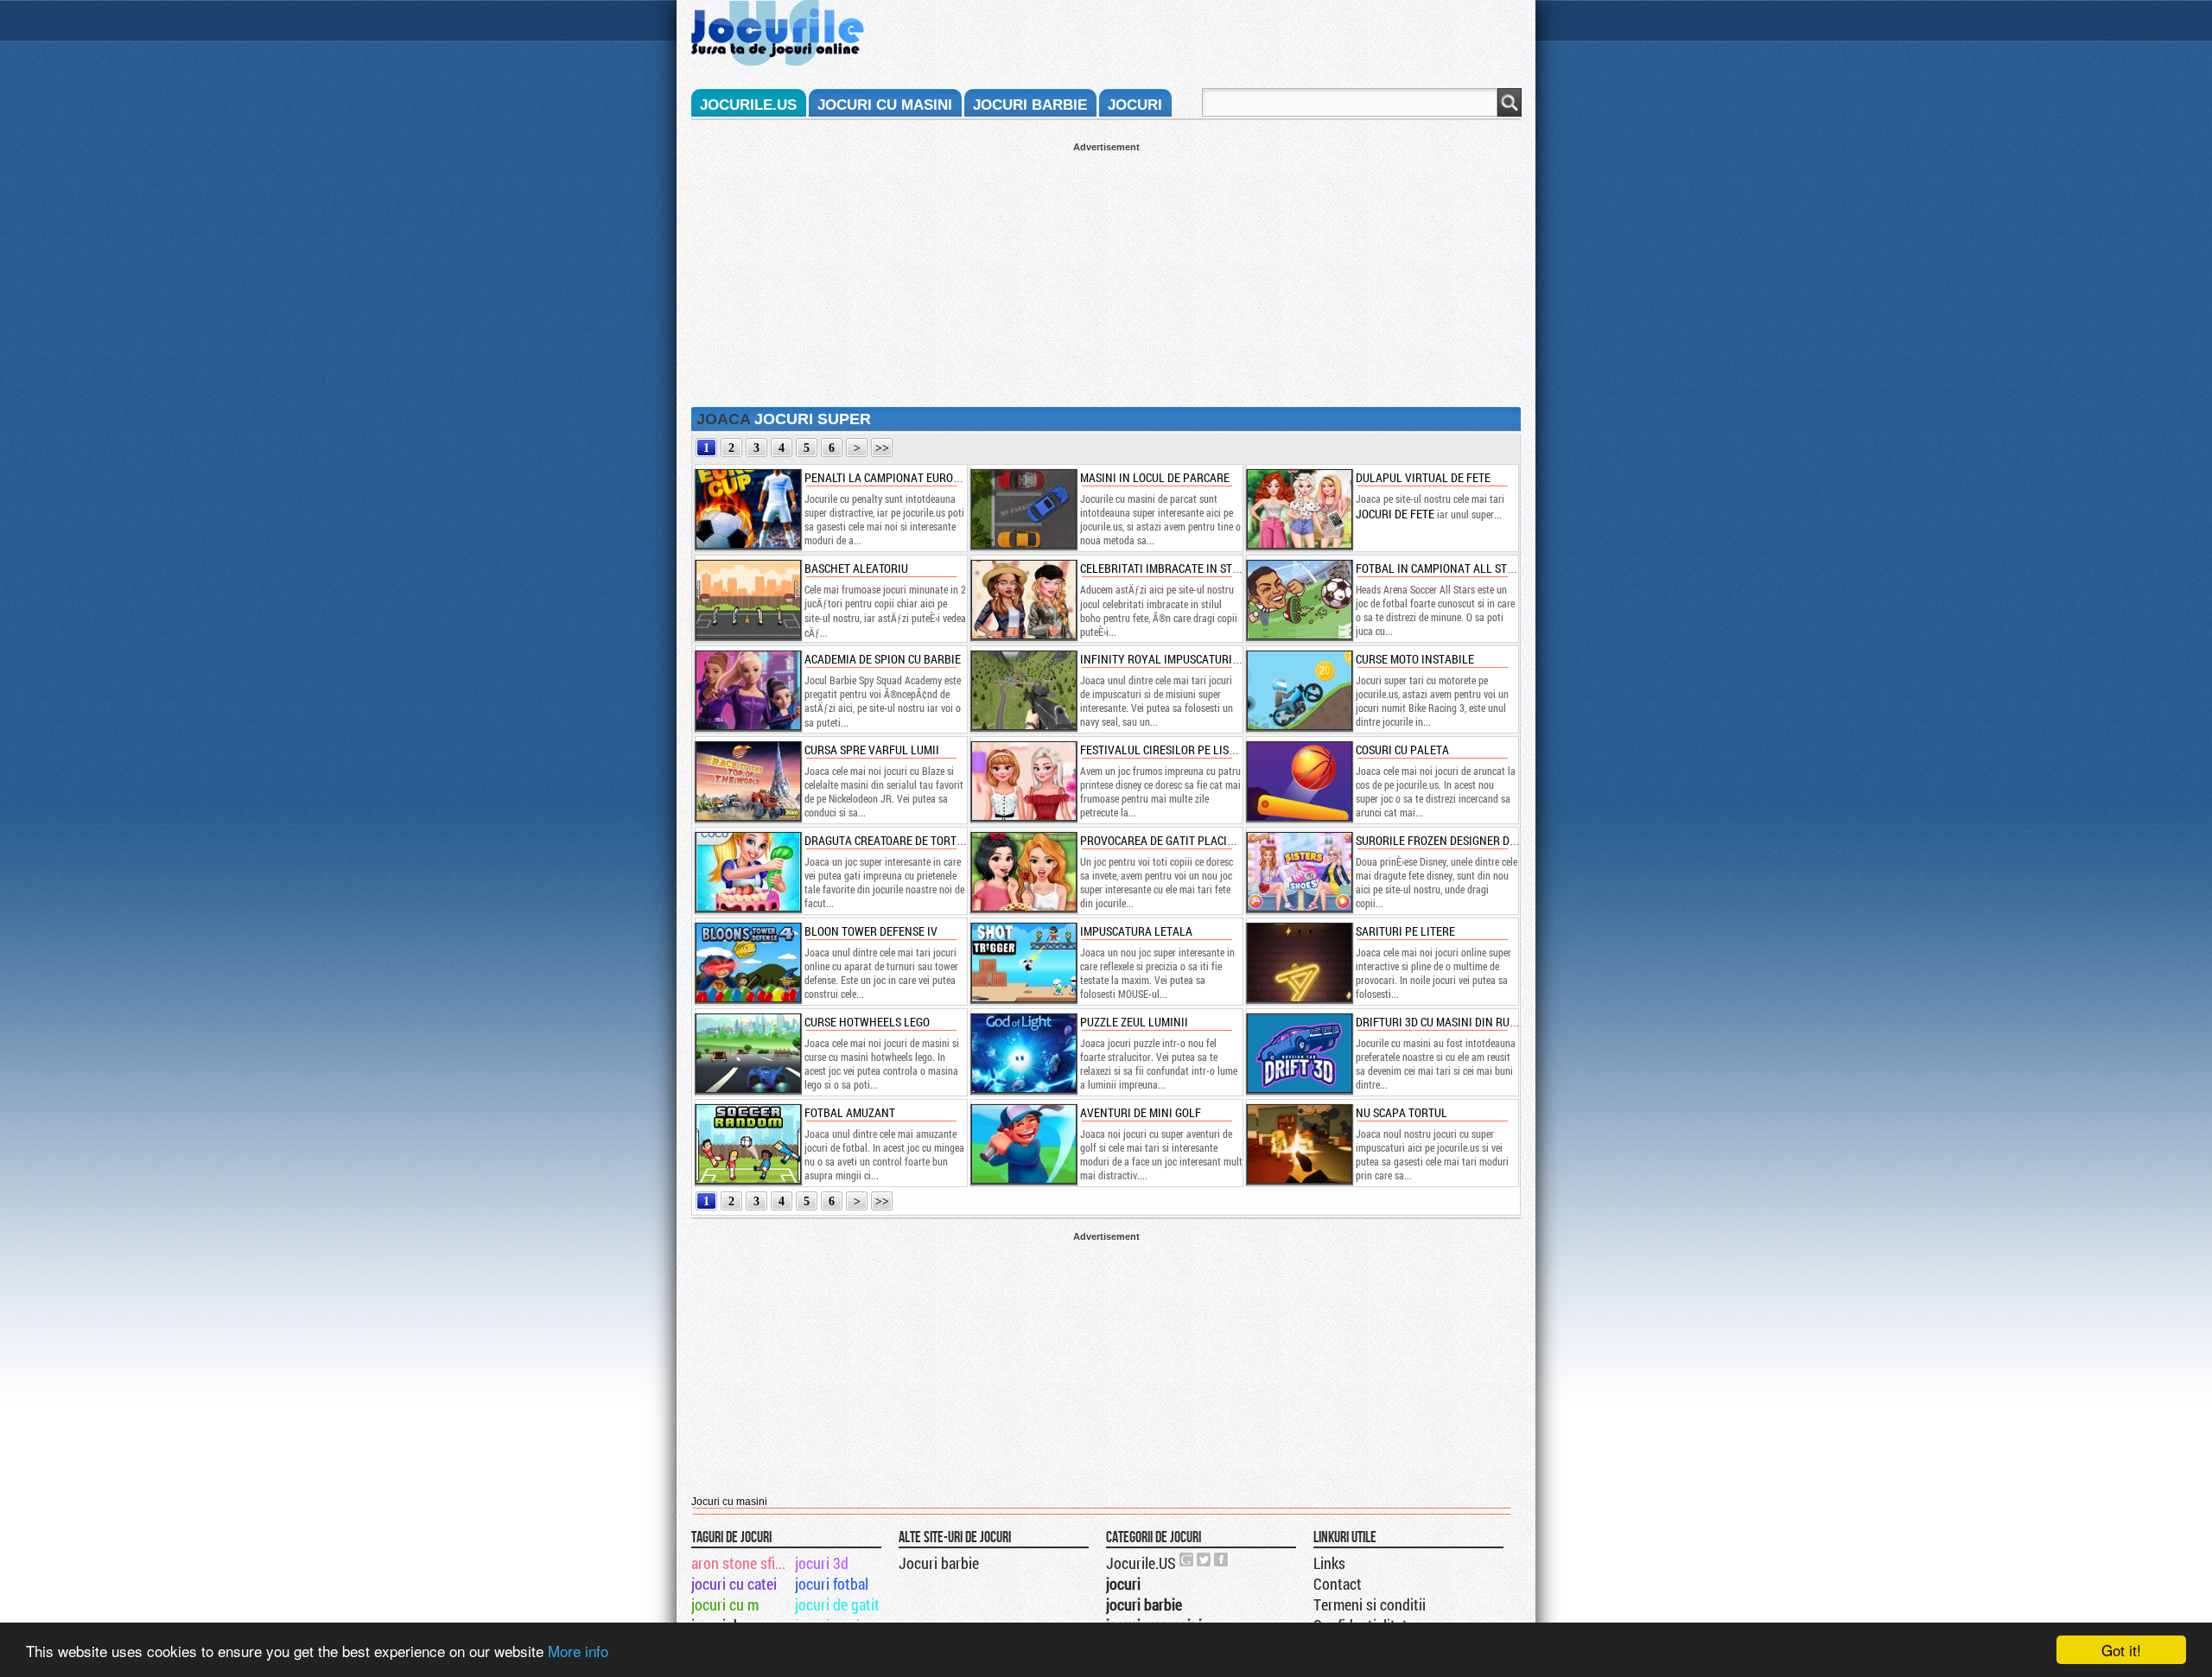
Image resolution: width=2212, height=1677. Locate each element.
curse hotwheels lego (867, 1022)
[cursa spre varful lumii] (747, 781)
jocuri (1135, 105)
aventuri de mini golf (1141, 1112)
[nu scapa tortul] (1299, 1144)
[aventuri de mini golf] (1023, 1144)
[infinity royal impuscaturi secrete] (1023, 690)
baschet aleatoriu (856, 568)
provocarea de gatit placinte (1163, 840)
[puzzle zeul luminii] (1023, 1053)
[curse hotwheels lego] (747, 1053)
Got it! (2121, 1650)
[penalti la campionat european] (747, 509)
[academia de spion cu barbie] (747, 690)
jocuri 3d (822, 1563)
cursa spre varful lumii (872, 750)
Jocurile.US (1141, 1563)
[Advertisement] (1106, 273)
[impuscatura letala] (1023, 962)
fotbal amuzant (850, 1112)
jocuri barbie (1030, 105)
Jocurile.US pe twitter (1205, 1559)
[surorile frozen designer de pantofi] (1299, 872)
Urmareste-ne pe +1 (1187, 1559)
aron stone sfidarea (742, 1563)
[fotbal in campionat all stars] (1299, 600)
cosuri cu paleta (1402, 750)
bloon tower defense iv (871, 931)
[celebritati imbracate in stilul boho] (1023, 600)
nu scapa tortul (1402, 1112)
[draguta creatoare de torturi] (747, 872)
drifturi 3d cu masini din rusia (1441, 1022)
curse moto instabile (1415, 659)
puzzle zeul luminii (1134, 1022)
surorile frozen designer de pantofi (1459, 840)
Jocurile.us (748, 105)
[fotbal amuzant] (747, 1144)
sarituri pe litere (1405, 931)
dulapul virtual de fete (1423, 477)
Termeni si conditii (1370, 1604)
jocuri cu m (725, 1604)
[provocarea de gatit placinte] (1023, 872)
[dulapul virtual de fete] (1299, 509)
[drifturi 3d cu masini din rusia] (1299, 1053)
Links (1329, 1563)
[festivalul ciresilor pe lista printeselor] (1023, 781)
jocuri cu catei (734, 1584)
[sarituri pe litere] (1299, 962)
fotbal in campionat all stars (1441, 568)
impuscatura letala (1136, 931)
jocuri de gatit (837, 1604)
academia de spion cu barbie (883, 659)
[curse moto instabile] (1299, 690)
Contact (1338, 1584)
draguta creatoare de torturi (889, 840)
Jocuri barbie (939, 1563)
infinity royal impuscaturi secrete (1179, 659)
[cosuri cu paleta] (1299, 781)
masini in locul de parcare (1155, 477)
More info (578, 1651)
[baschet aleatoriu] (747, 600)
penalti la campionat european (893, 477)
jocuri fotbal (832, 1584)
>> (882, 448)
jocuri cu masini (885, 105)
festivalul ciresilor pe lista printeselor (1197, 750)
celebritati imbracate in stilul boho (1183, 568)
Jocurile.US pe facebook (1222, 1559)
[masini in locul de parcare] (1023, 509)
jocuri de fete (1395, 514)
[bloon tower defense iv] (747, 962)
